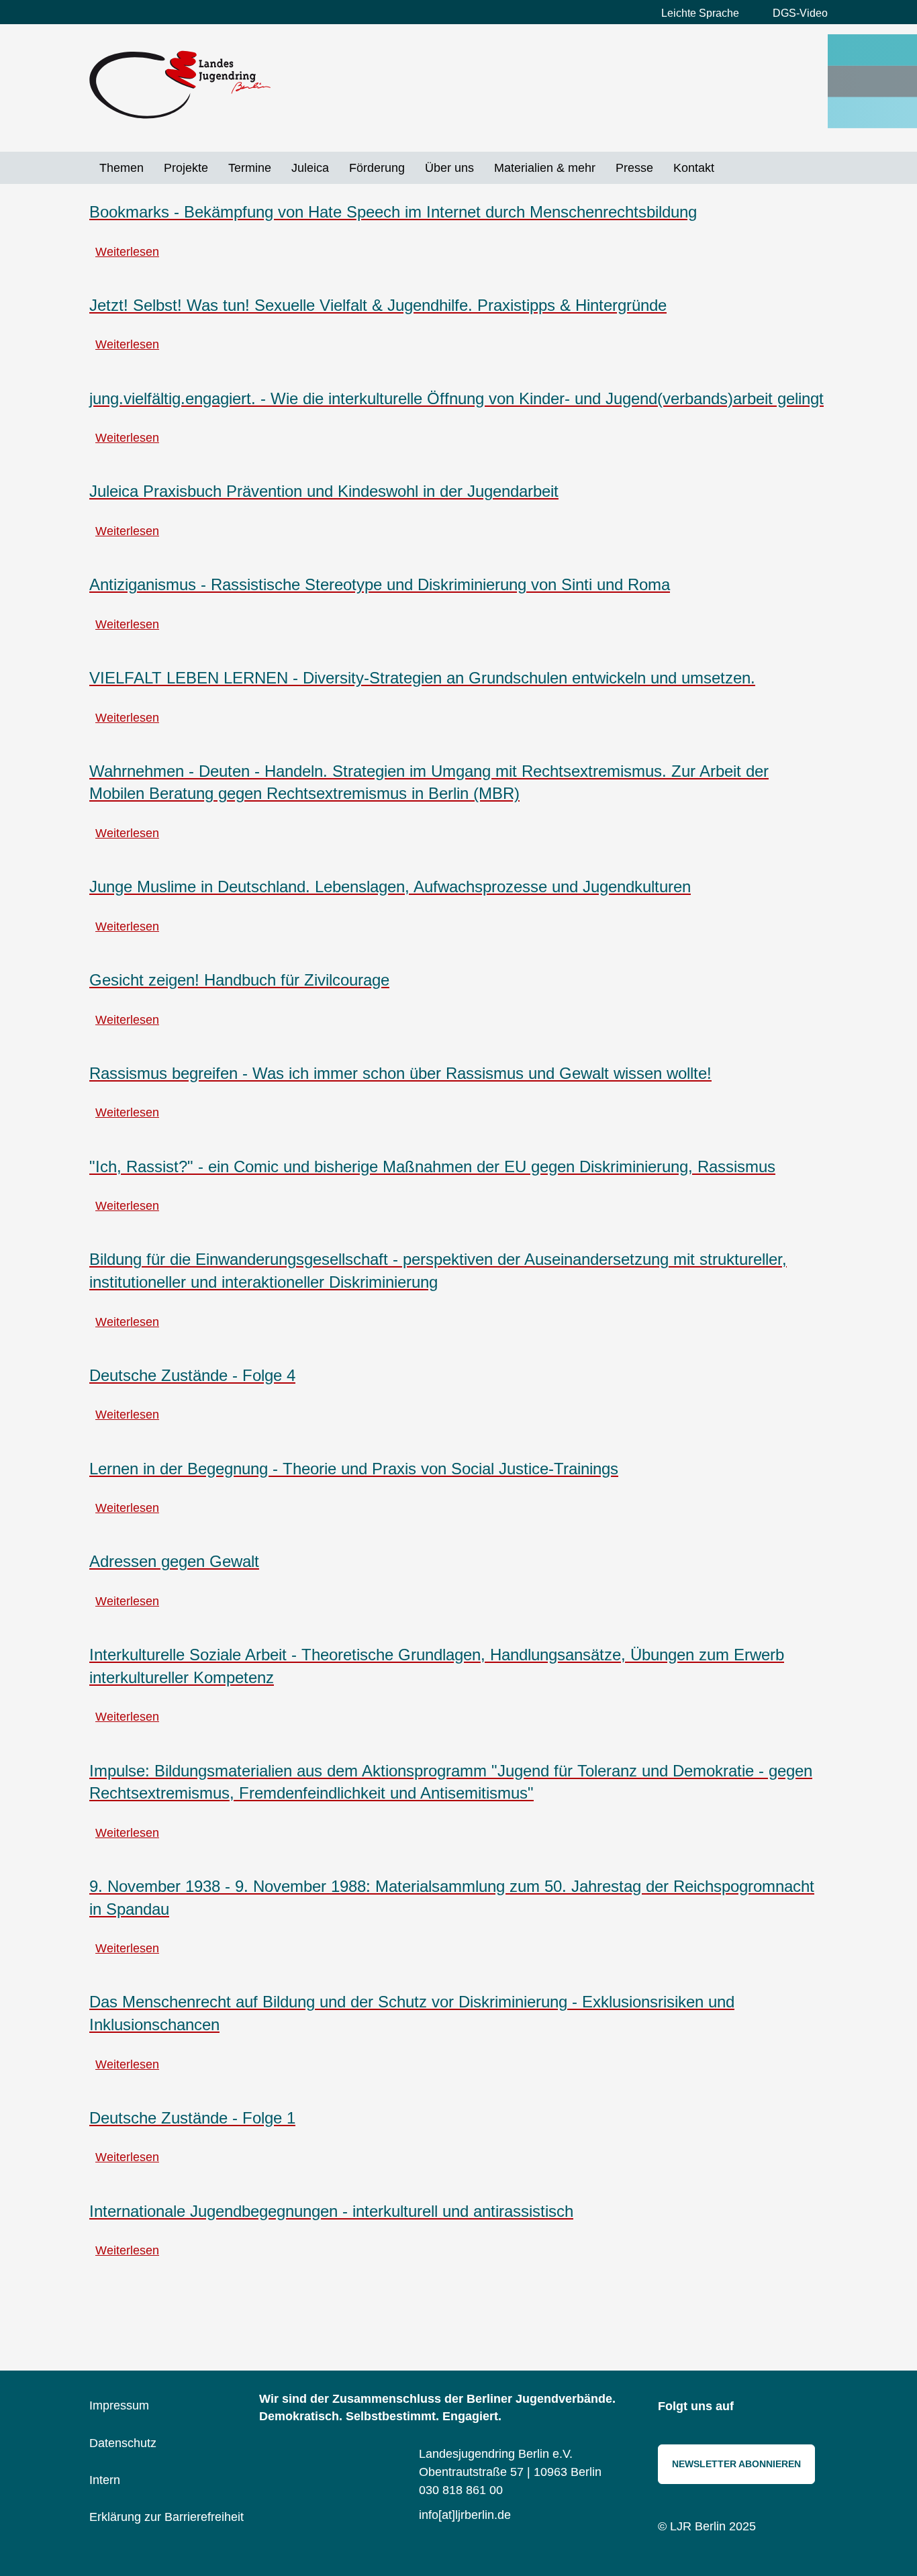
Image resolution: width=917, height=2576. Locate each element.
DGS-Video (800, 13)
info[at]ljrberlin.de (465, 2515)
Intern (105, 2480)
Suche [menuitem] (734, 168)
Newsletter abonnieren (736, 2464)
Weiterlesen (127, 252)
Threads (814, 2407)
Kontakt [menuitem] (694, 168)
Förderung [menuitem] (377, 168)
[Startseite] (180, 85)
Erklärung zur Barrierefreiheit (166, 2517)
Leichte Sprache (700, 13)
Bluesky (784, 2407)
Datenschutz (123, 2443)
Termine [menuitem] (250, 168)
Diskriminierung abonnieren (95, 2298)
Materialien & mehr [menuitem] (545, 168)
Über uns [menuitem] (449, 168)
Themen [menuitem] (122, 168)
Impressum (119, 2405)
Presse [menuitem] (634, 168)
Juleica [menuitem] (310, 168)
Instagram (754, 2407)
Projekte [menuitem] (186, 168)
